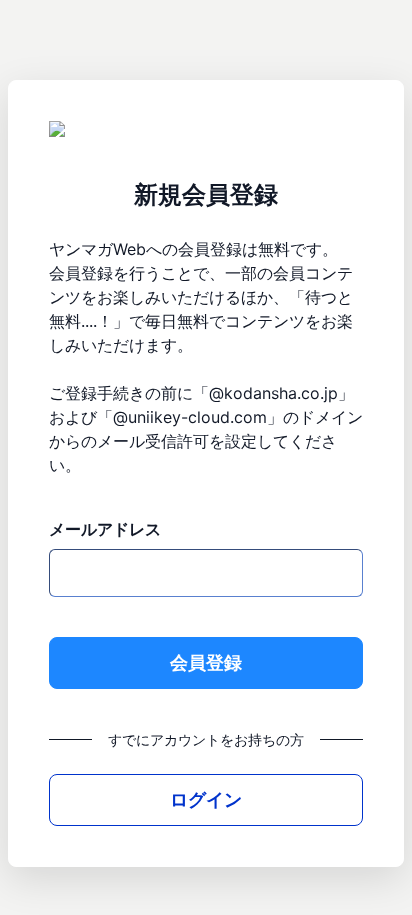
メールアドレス (105, 529)
